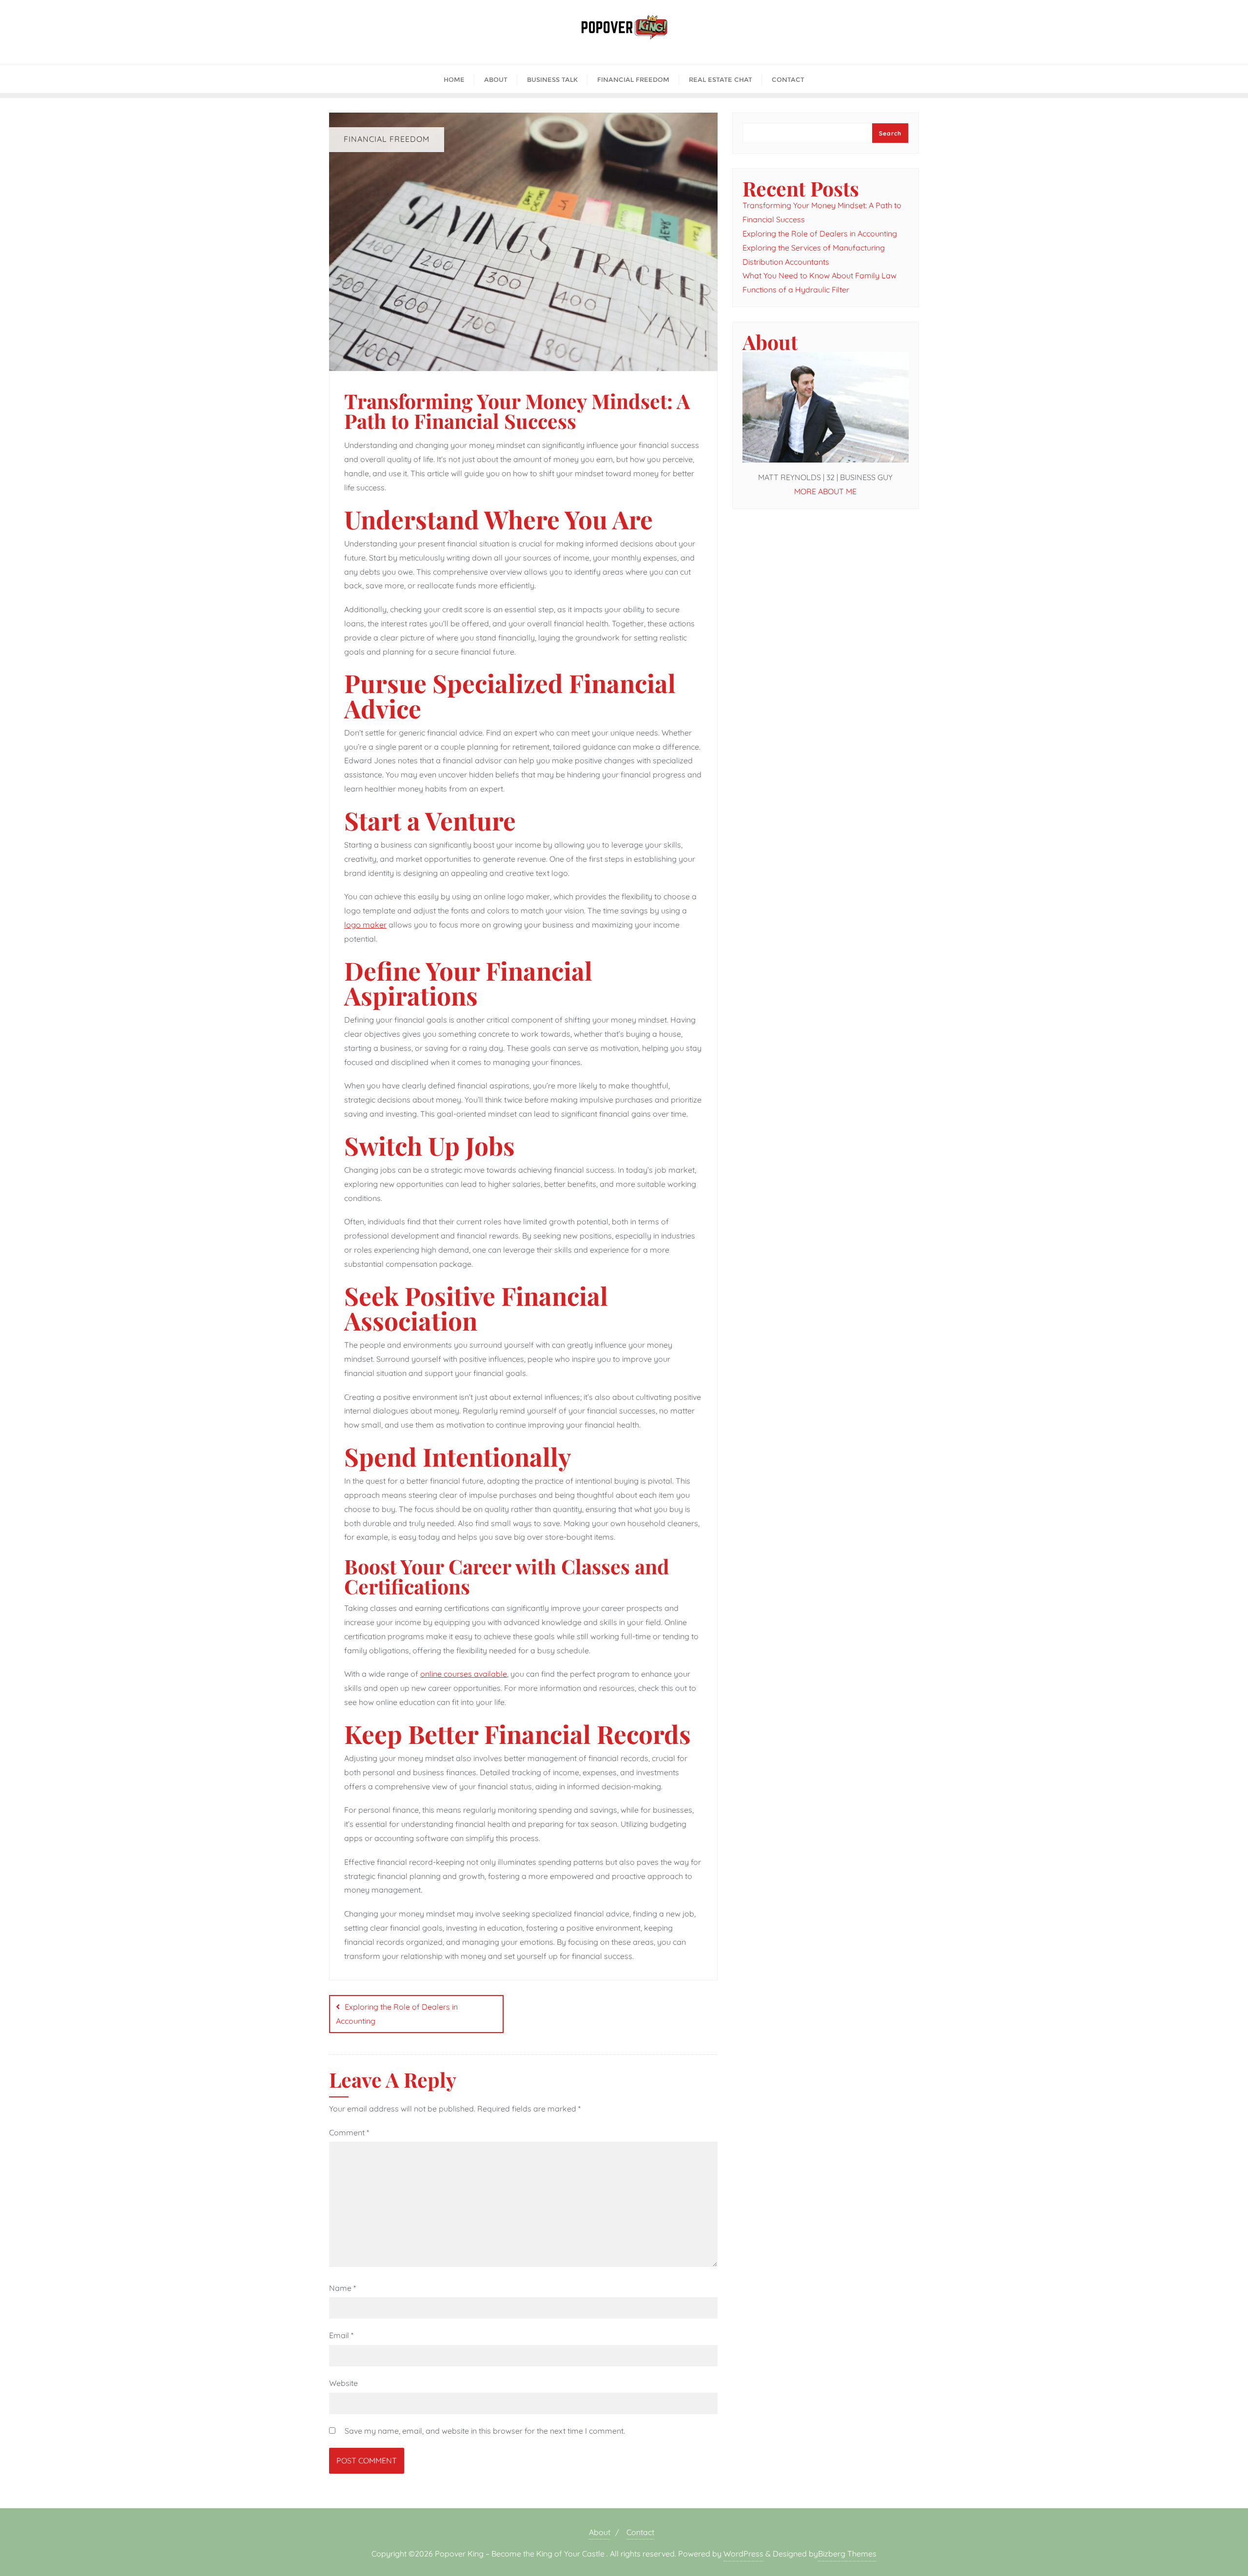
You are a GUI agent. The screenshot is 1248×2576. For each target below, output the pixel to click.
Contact (640, 2532)
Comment (349, 2132)
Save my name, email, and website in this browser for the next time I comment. (485, 2431)
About (600, 2532)
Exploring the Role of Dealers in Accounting (397, 2014)
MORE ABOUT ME (825, 491)
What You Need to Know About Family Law (819, 275)
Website (343, 2383)
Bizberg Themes (847, 2554)
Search (890, 133)
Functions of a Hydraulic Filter (796, 290)
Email (341, 2335)
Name (342, 2288)
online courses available (464, 1674)
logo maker (365, 925)
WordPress (743, 2554)
